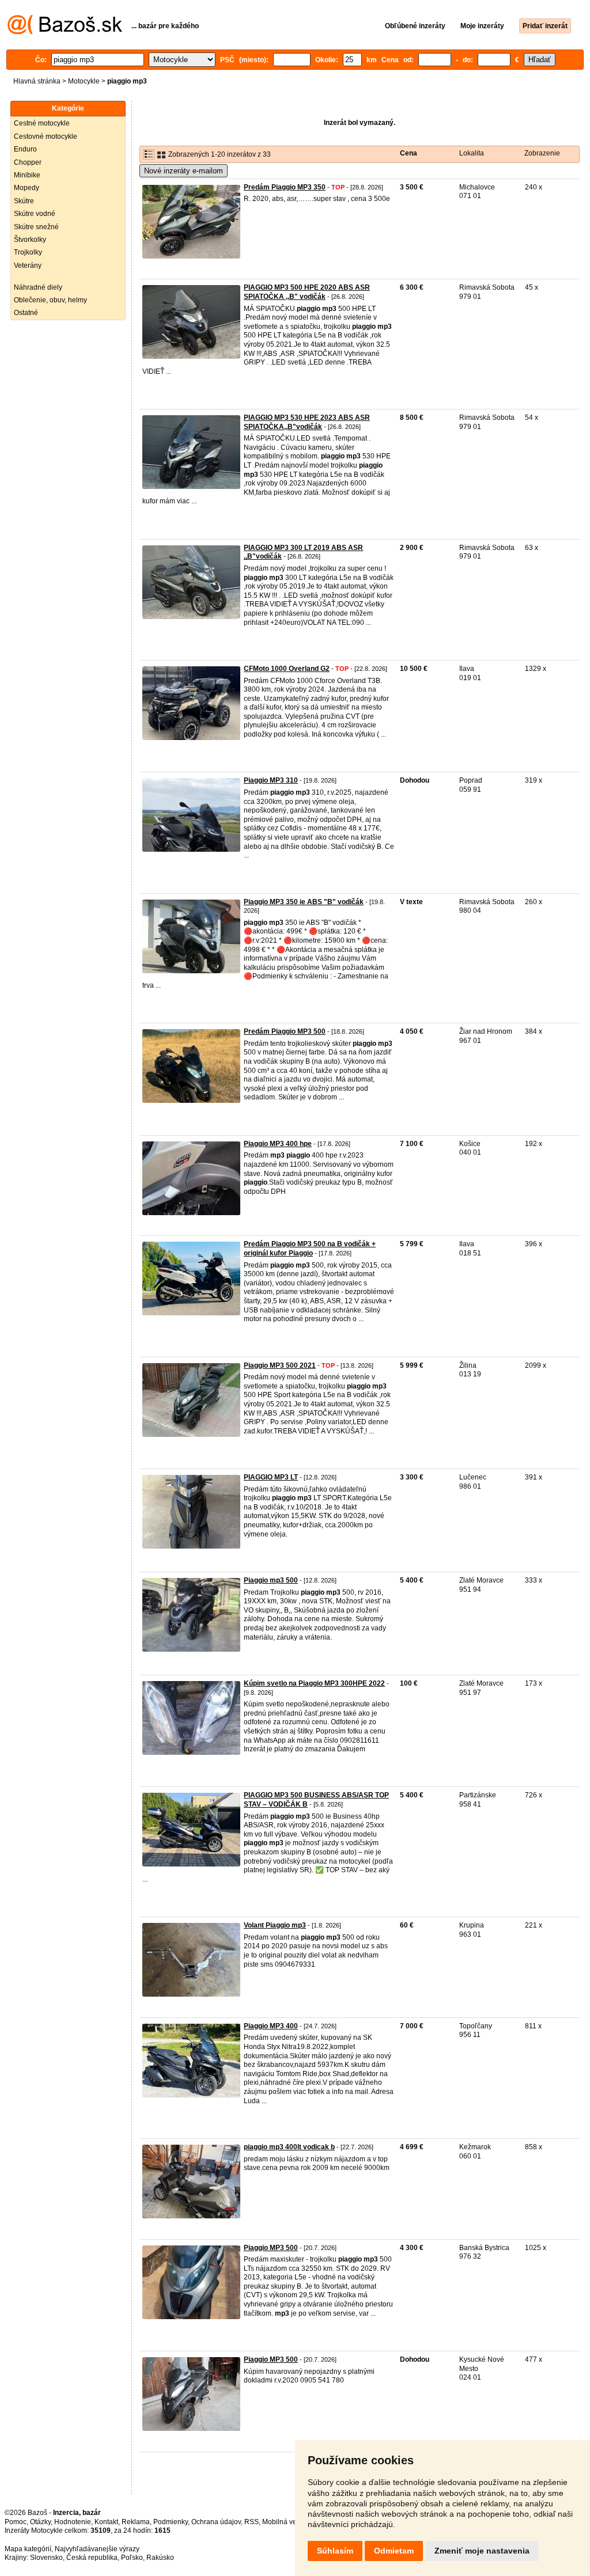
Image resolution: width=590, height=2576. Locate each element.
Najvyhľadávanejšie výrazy (97, 2549)
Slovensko (46, 2558)
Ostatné (26, 313)
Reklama (136, 2522)
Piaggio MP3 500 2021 (280, 1365)
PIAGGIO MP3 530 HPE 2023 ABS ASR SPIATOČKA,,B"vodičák (307, 422)
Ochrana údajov (216, 2522)
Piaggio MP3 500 (271, 2248)
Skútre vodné (35, 214)
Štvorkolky (30, 240)
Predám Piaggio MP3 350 (285, 187)
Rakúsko (160, 2558)
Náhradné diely (38, 287)
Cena (409, 153)
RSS (251, 2522)
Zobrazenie (542, 153)
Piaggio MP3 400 (271, 2026)
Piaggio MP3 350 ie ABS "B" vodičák (304, 902)
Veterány (28, 265)
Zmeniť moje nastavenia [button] (482, 2551)
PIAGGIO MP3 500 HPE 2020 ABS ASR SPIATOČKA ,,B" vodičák (307, 292)
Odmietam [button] (394, 2551)
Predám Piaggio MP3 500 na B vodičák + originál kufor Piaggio (310, 1249)
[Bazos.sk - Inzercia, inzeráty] (65, 32)
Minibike (27, 175)
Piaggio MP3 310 (271, 780)
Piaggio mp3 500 (271, 1580)
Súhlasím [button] (335, 2551)
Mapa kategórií (28, 2549)
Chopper (28, 162)
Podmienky (171, 2522)
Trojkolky (28, 252)
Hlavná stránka (37, 81)
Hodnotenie (73, 2522)
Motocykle (84, 81)
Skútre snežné (36, 227)
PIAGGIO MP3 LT (271, 1477)
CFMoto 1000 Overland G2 (287, 669)
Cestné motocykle (42, 123)
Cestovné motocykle (46, 136)
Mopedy (27, 188)
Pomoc (16, 2522)
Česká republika (92, 2558)
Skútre (24, 201)
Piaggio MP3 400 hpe (278, 1144)
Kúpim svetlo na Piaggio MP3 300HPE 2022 (314, 1683)
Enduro (25, 149)
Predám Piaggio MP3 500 (285, 1031)
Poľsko (132, 2558)
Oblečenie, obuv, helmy (50, 300)
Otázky (40, 2522)
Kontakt (106, 2522)
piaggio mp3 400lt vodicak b (289, 2147)
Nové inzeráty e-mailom (184, 171)
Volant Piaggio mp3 (275, 1925)
